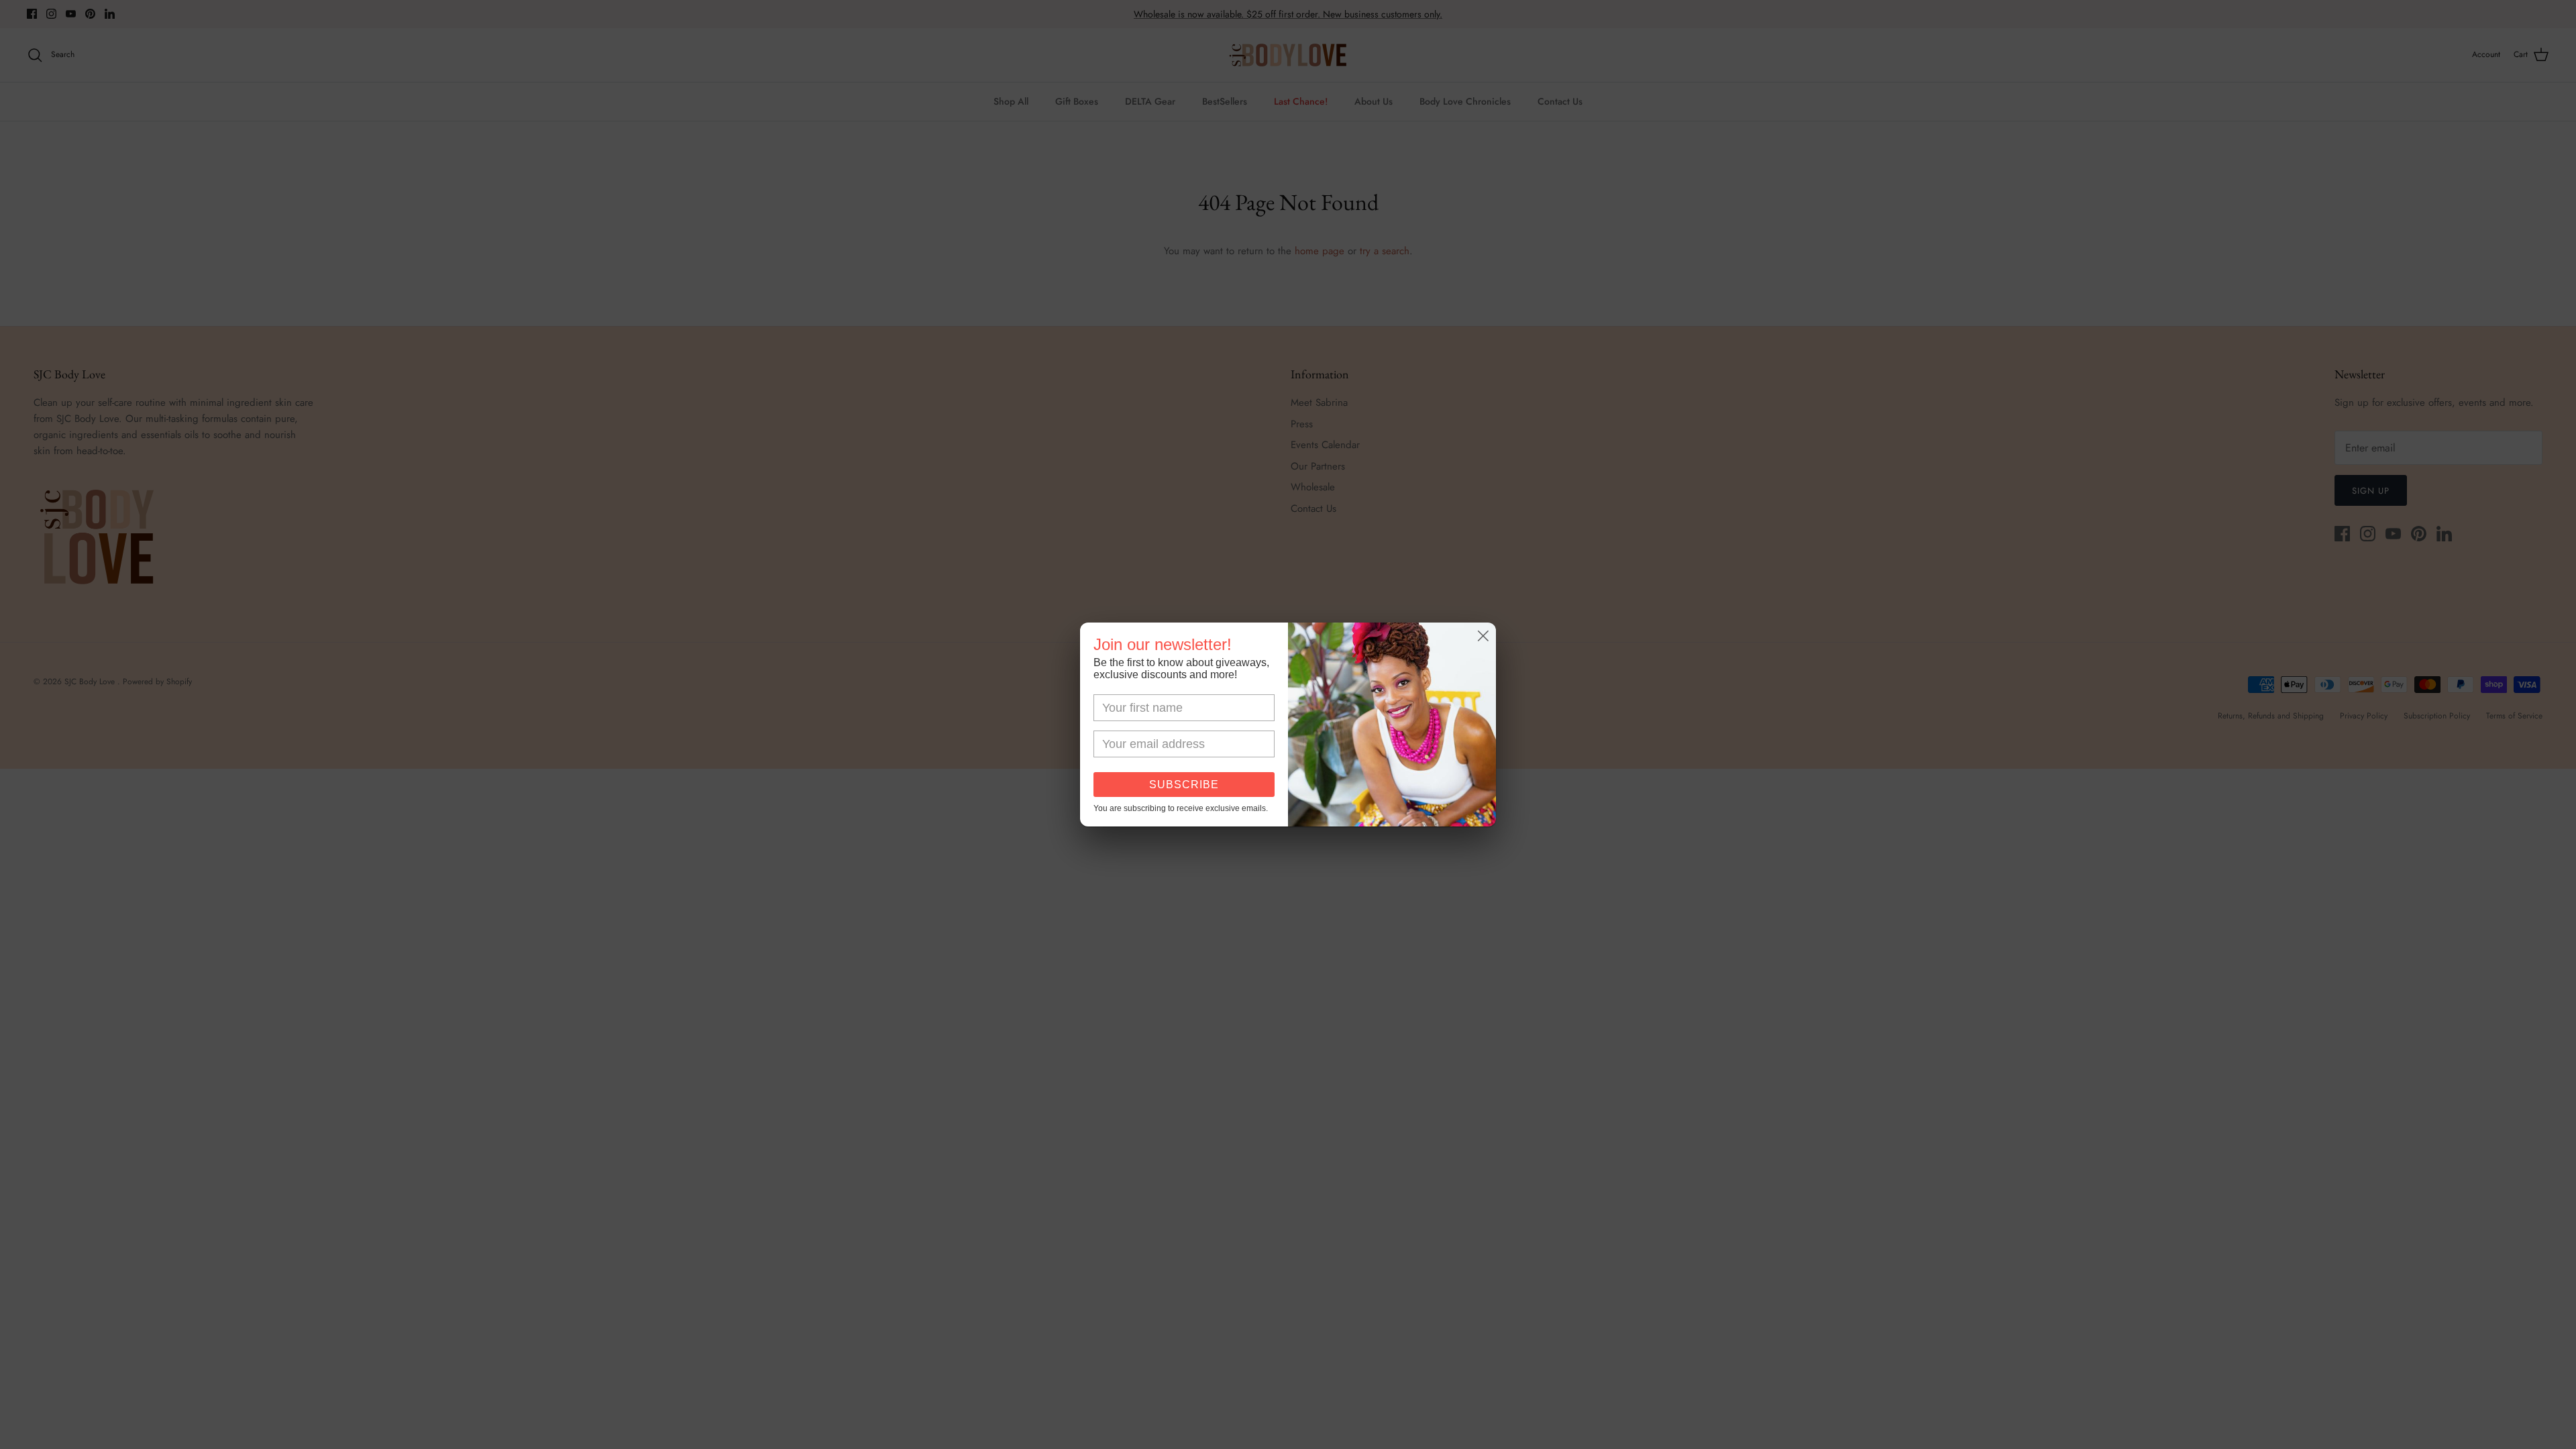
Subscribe (1184, 785)
